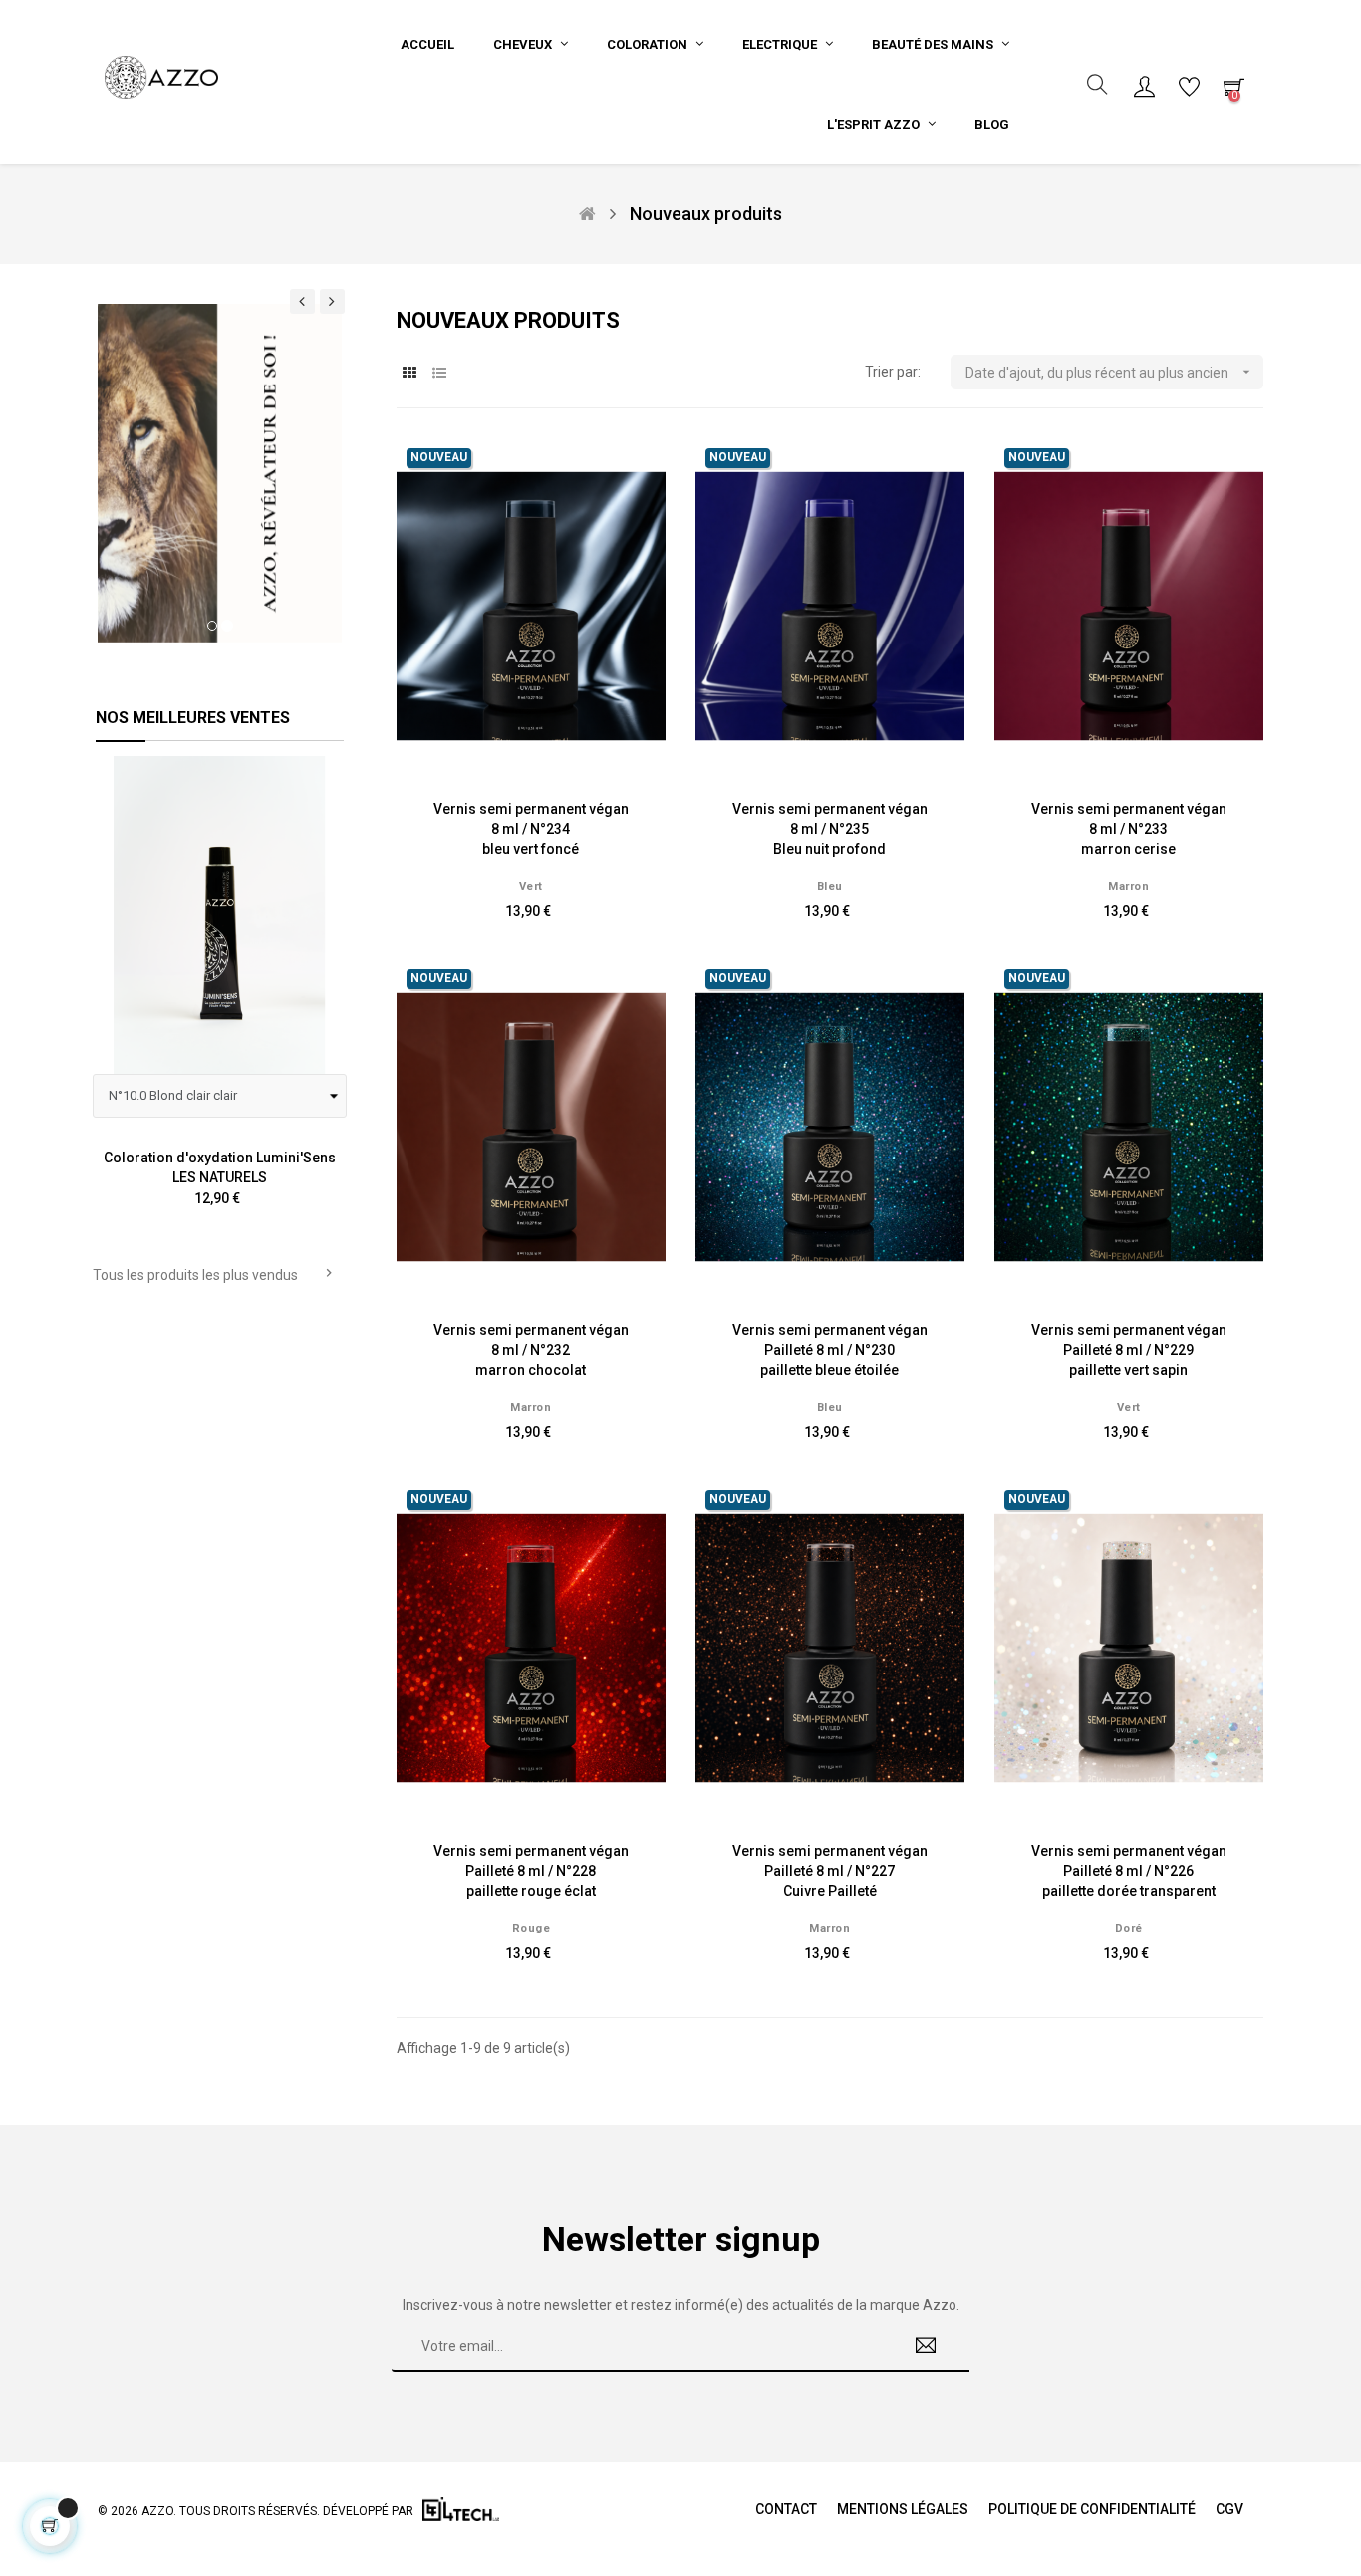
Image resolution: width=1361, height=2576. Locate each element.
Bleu (830, 886)
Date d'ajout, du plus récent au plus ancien (1110, 372)
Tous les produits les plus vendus (215, 1274)
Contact (786, 2509)
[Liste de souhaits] (629, 475)
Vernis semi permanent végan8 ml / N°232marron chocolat (531, 1350)
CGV (1229, 2509)
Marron (1128, 886)
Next (325, 997)
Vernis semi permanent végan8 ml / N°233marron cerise (1129, 829)
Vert (531, 886)
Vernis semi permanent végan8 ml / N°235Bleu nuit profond (830, 829)
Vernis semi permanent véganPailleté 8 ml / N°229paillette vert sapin (1129, 1350)
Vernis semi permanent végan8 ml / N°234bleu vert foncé (531, 829)
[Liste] (439, 373)
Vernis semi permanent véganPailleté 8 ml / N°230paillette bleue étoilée (830, 1350)
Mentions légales (903, 2509)
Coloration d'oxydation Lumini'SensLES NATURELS (220, 1167)
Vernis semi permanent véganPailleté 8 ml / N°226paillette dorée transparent (1129, 1871)
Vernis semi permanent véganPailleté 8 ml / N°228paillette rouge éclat (531, 1871)
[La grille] (409, 373)
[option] (220, 473)
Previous (115, 997)
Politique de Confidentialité (1092, 2509)
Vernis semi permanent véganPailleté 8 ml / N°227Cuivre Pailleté (830, 1871)
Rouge (532, 1928)
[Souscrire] (926, 2347)
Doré (1129, 1928)
